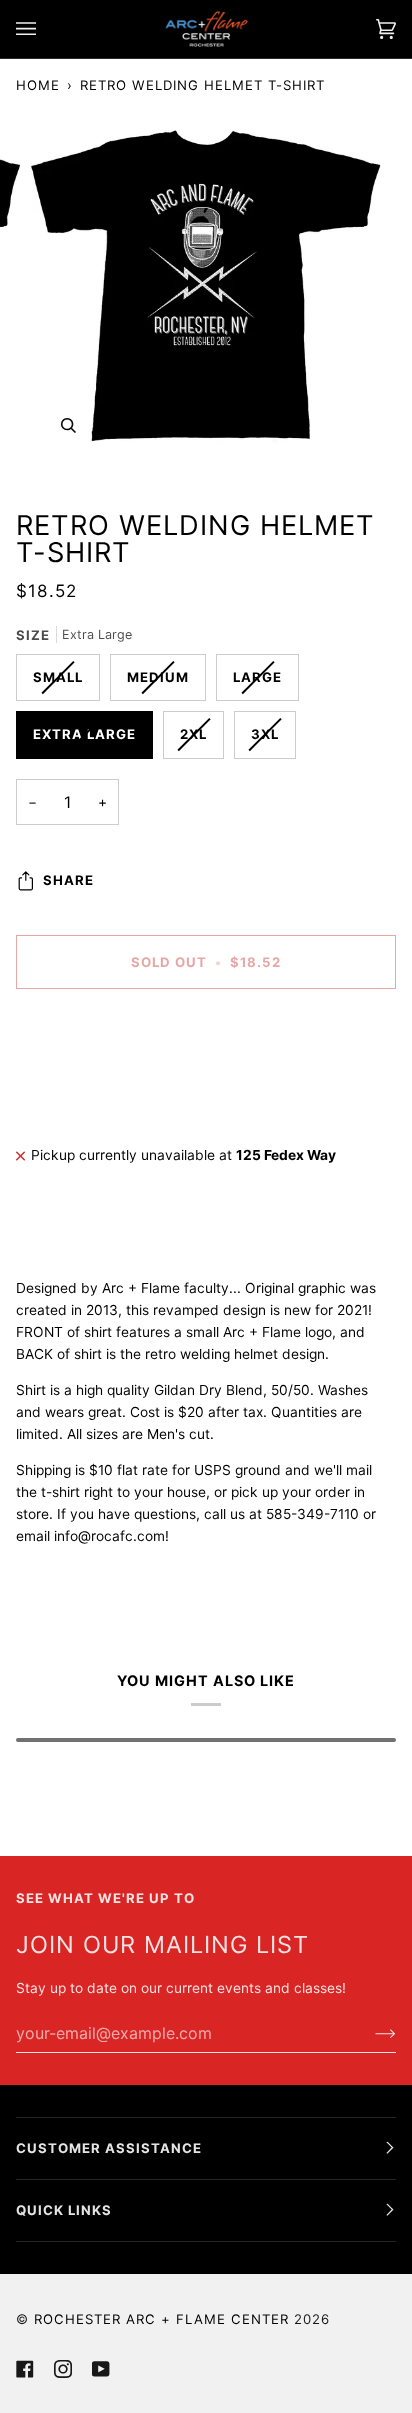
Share (68, 880)
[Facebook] (25, 2369)
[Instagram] (63, 2369)
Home (38, 85)
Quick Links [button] (64, 2210)
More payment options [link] (88, 1083)
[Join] (369, 2033)
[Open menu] (46, 29)
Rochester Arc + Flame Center (161, 2319)
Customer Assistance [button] (109, 2148)
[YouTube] (101, 2369)
